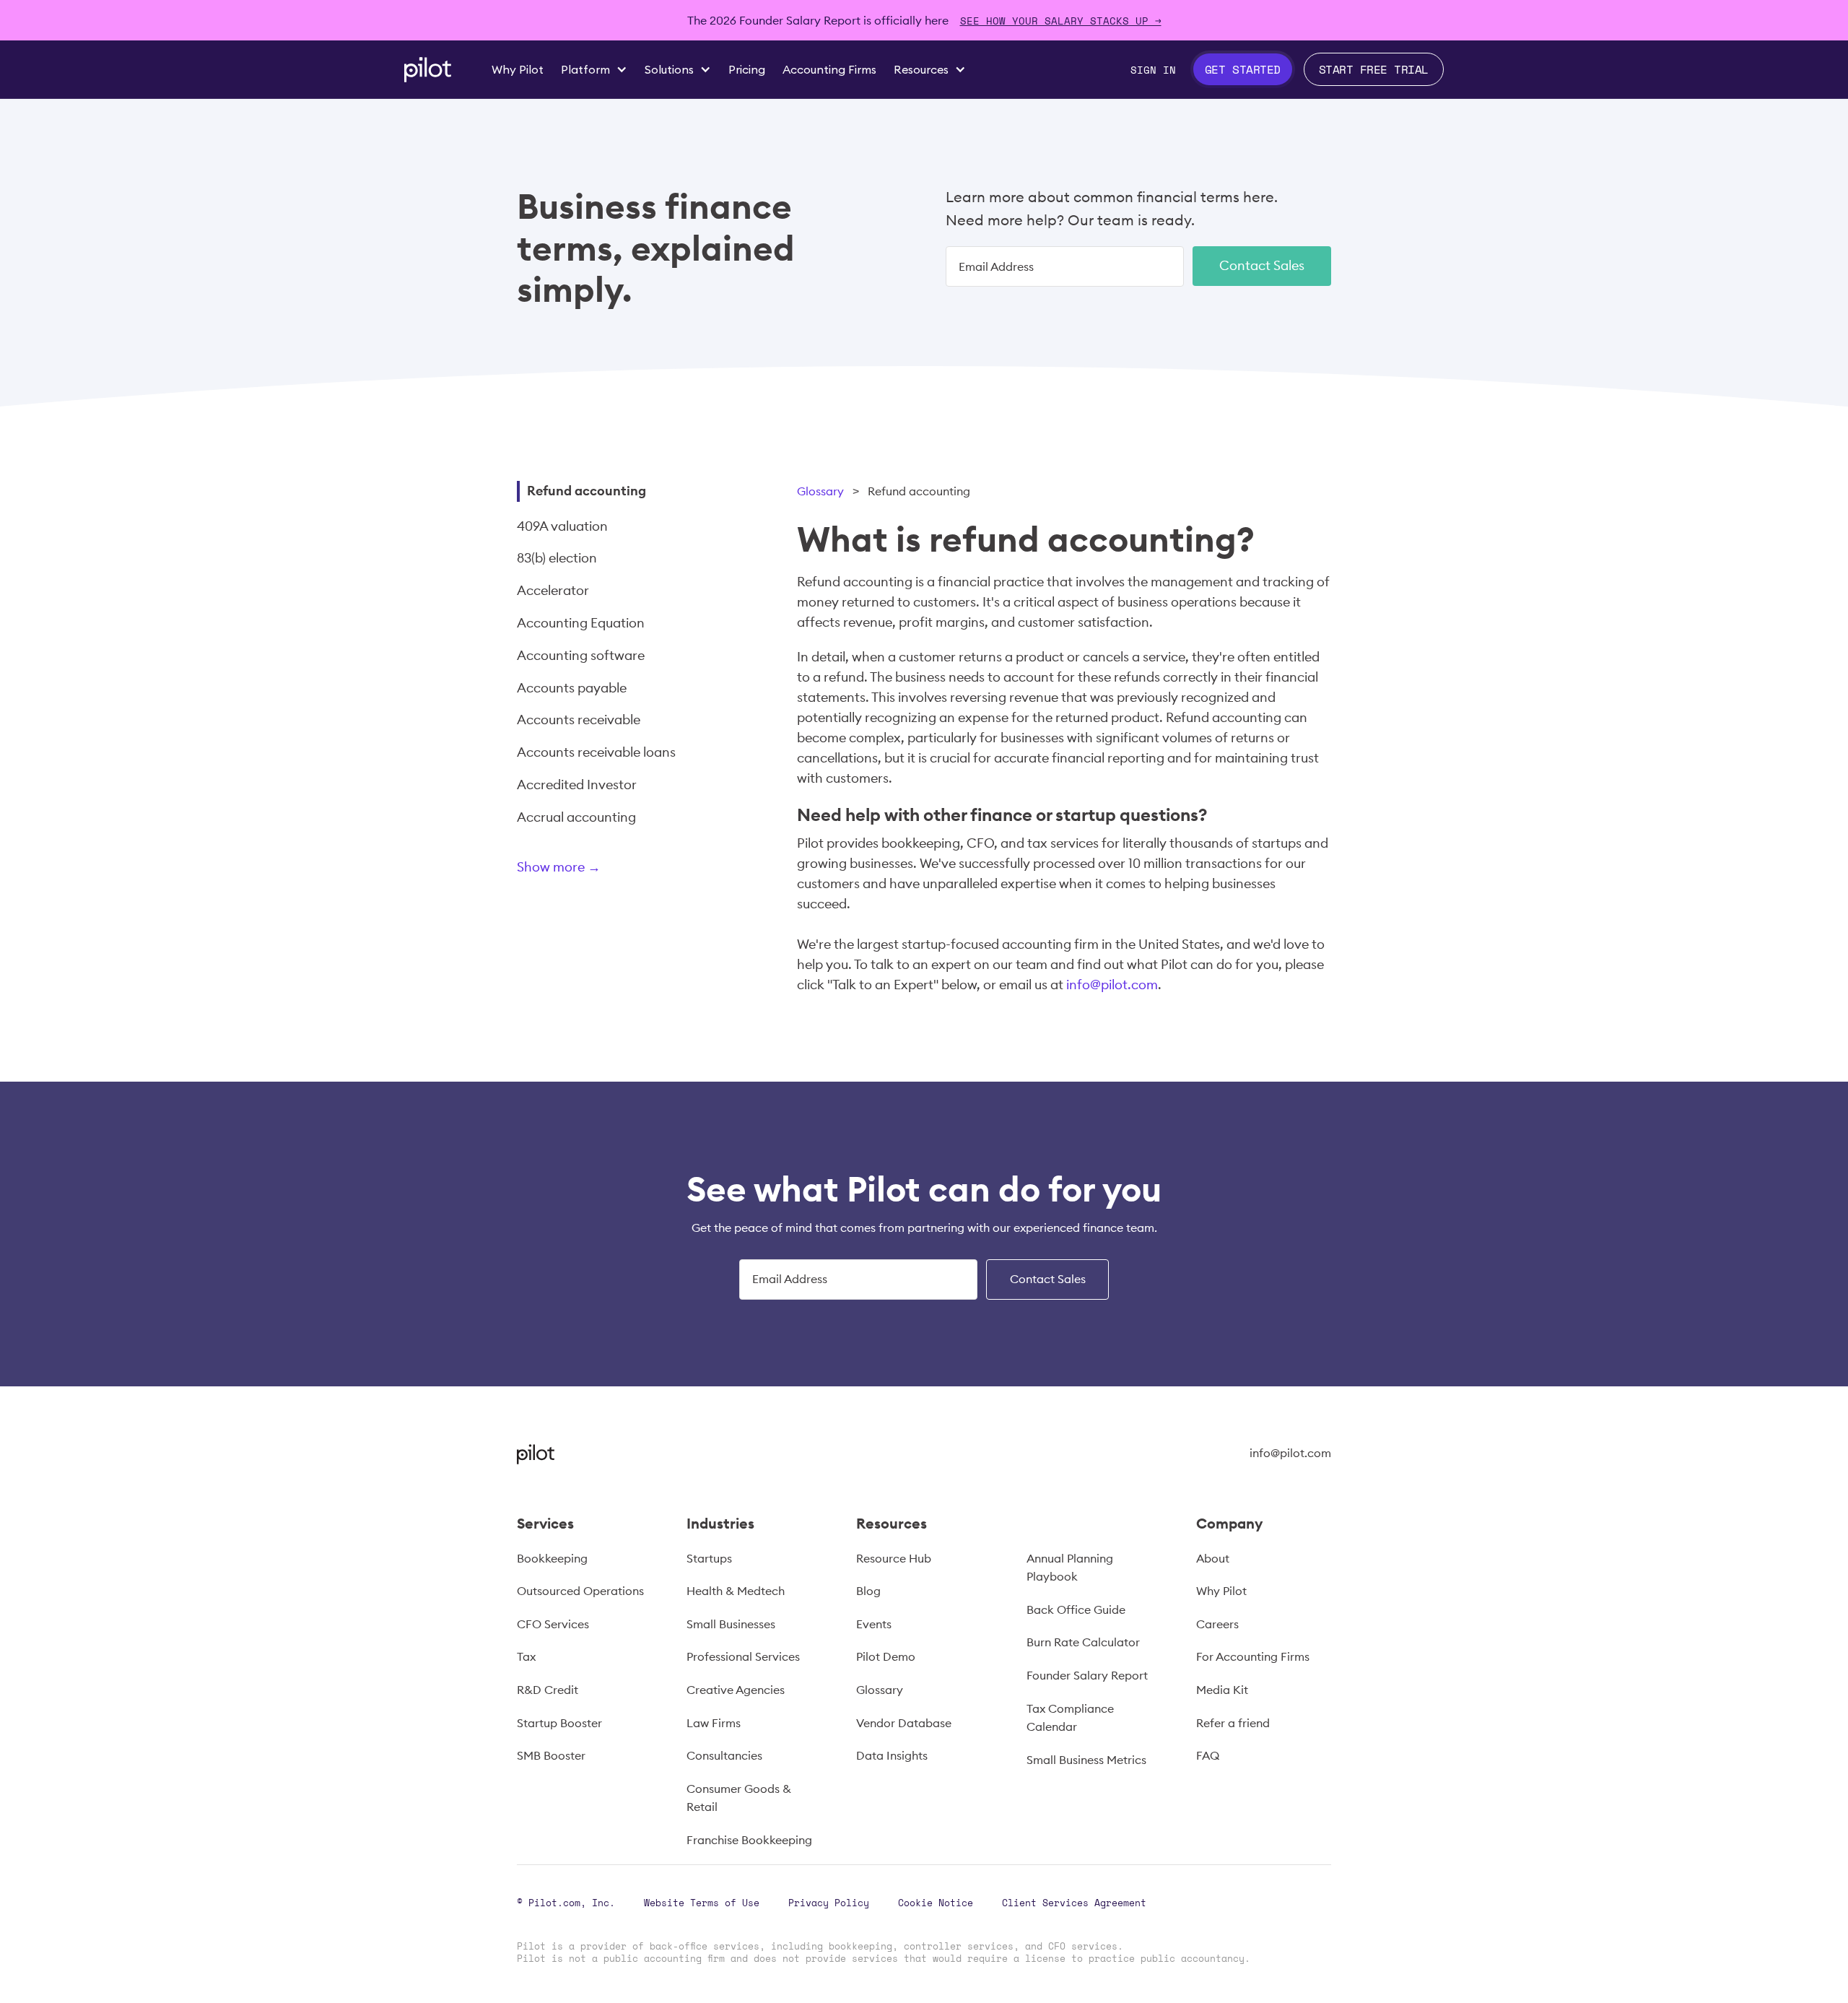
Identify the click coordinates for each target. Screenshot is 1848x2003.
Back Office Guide (1076, 1609)
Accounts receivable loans (596, 752)
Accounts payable (572, 688)
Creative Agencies (736, 1690)
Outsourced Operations (580, 1591)
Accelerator (553, 590)
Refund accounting (587, 491)
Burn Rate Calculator (1083, 1642)
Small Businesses (731, 1624)
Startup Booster (559, 1723)
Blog (868, 1591)
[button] (594, 69)
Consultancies (724, 1755)
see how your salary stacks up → (1061, 21)
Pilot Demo (886, 1656)
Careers (1217, 1624)
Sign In (1153, 70)
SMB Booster (551, 1755)
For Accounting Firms (1253, 1656)
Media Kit (1222, 1690)
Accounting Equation (581, 623)
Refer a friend (1233, 1723)
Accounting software (581, 655)
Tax (526, 1656)
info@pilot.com (1112, 985)
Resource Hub (894, 1558)
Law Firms (714, 1723)
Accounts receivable (579, 720)
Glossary (820, 491)
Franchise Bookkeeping (749, 1840)
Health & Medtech (736, 1591)
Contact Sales (1262, 265)
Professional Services (743, 1656)
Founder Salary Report (1087, 1675)
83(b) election (557, 558)
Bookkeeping (552, 1558)
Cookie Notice (936, 1903)
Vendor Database (904, 1723)
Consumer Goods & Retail (739, 1798)
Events (874, 1624)
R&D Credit (548, 1690)
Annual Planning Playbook (1070, 1568)
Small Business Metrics (1086, 1760)
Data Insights (892, 1755)
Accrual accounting (576, 817)
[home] (428, 70)
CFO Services (553, 1624)
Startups (709, 1558)
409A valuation (562, 526)
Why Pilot (1221, 1591)
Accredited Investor (577, 785)
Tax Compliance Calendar (1070, 1718)
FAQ (1208, 1755)
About (1213, 1558)
